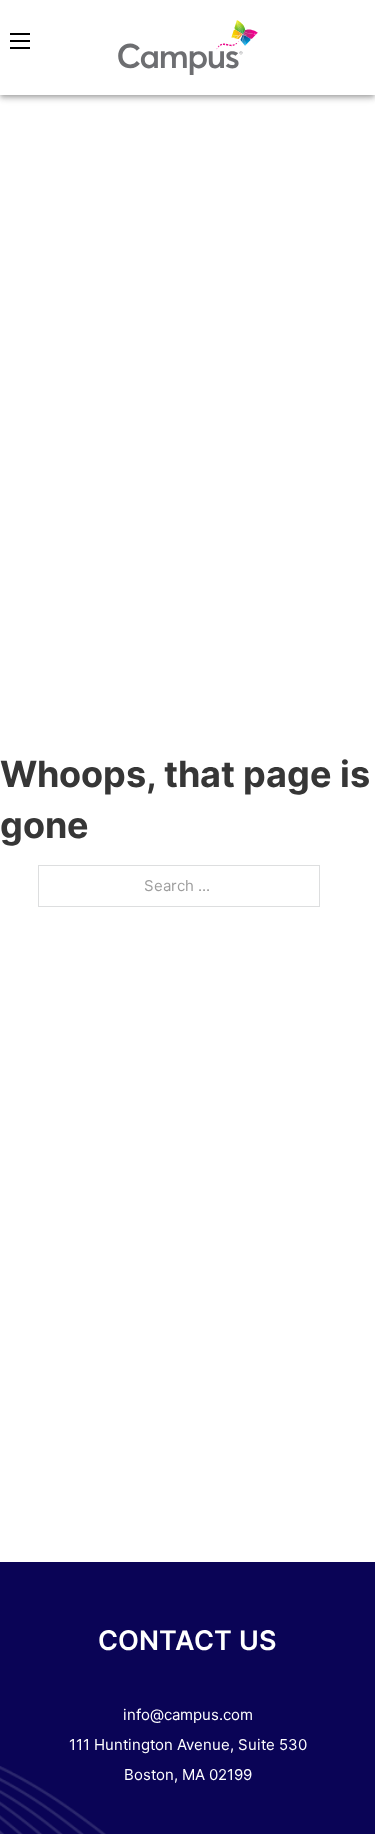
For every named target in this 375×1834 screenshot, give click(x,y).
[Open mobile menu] (20, 41)
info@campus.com (188, 1714)
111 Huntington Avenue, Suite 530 (188, 1744)
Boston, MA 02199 (188, 1774)
